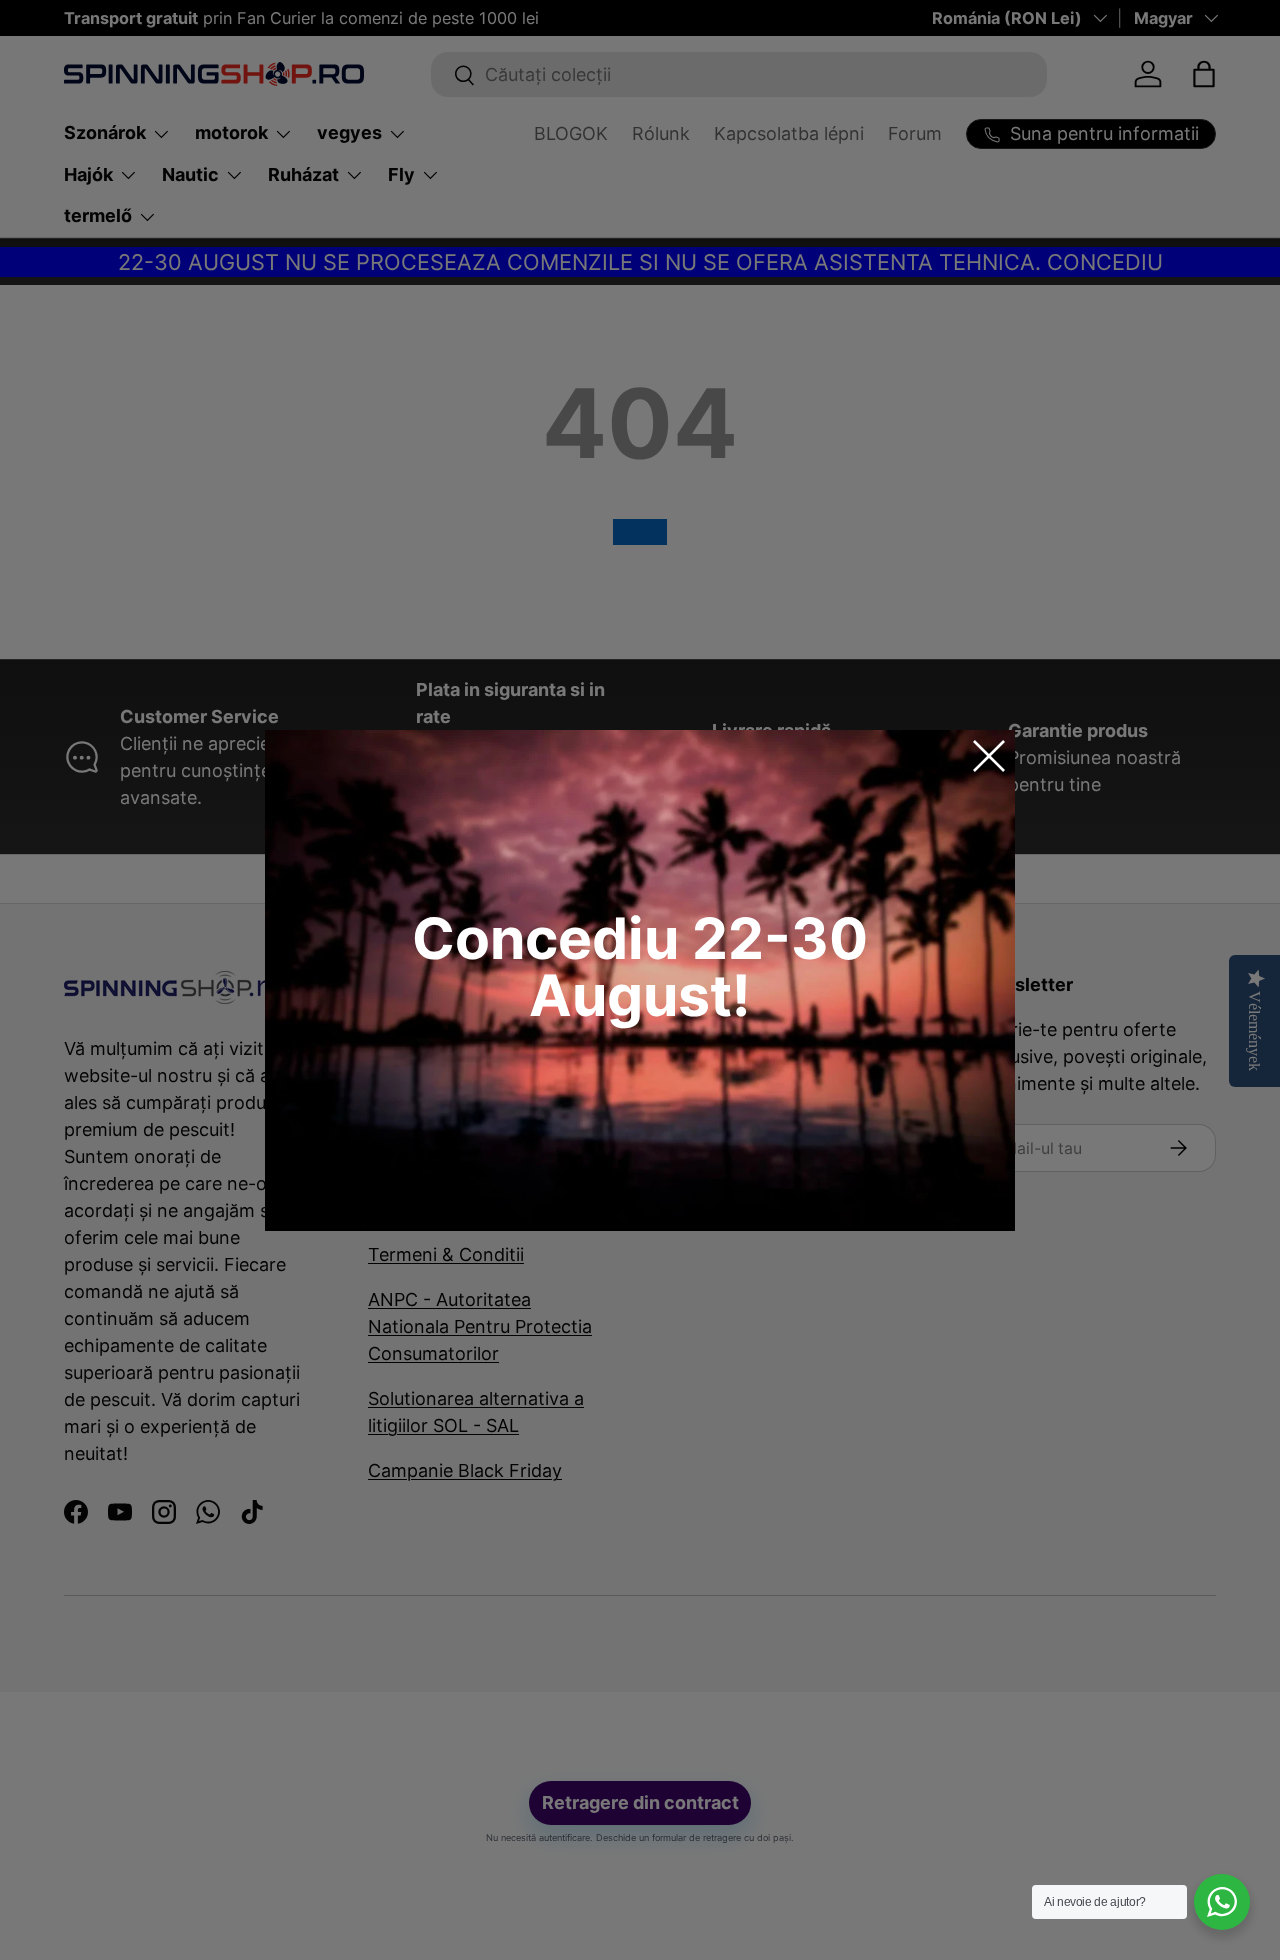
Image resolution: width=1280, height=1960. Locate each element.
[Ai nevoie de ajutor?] (1222, 1902)
